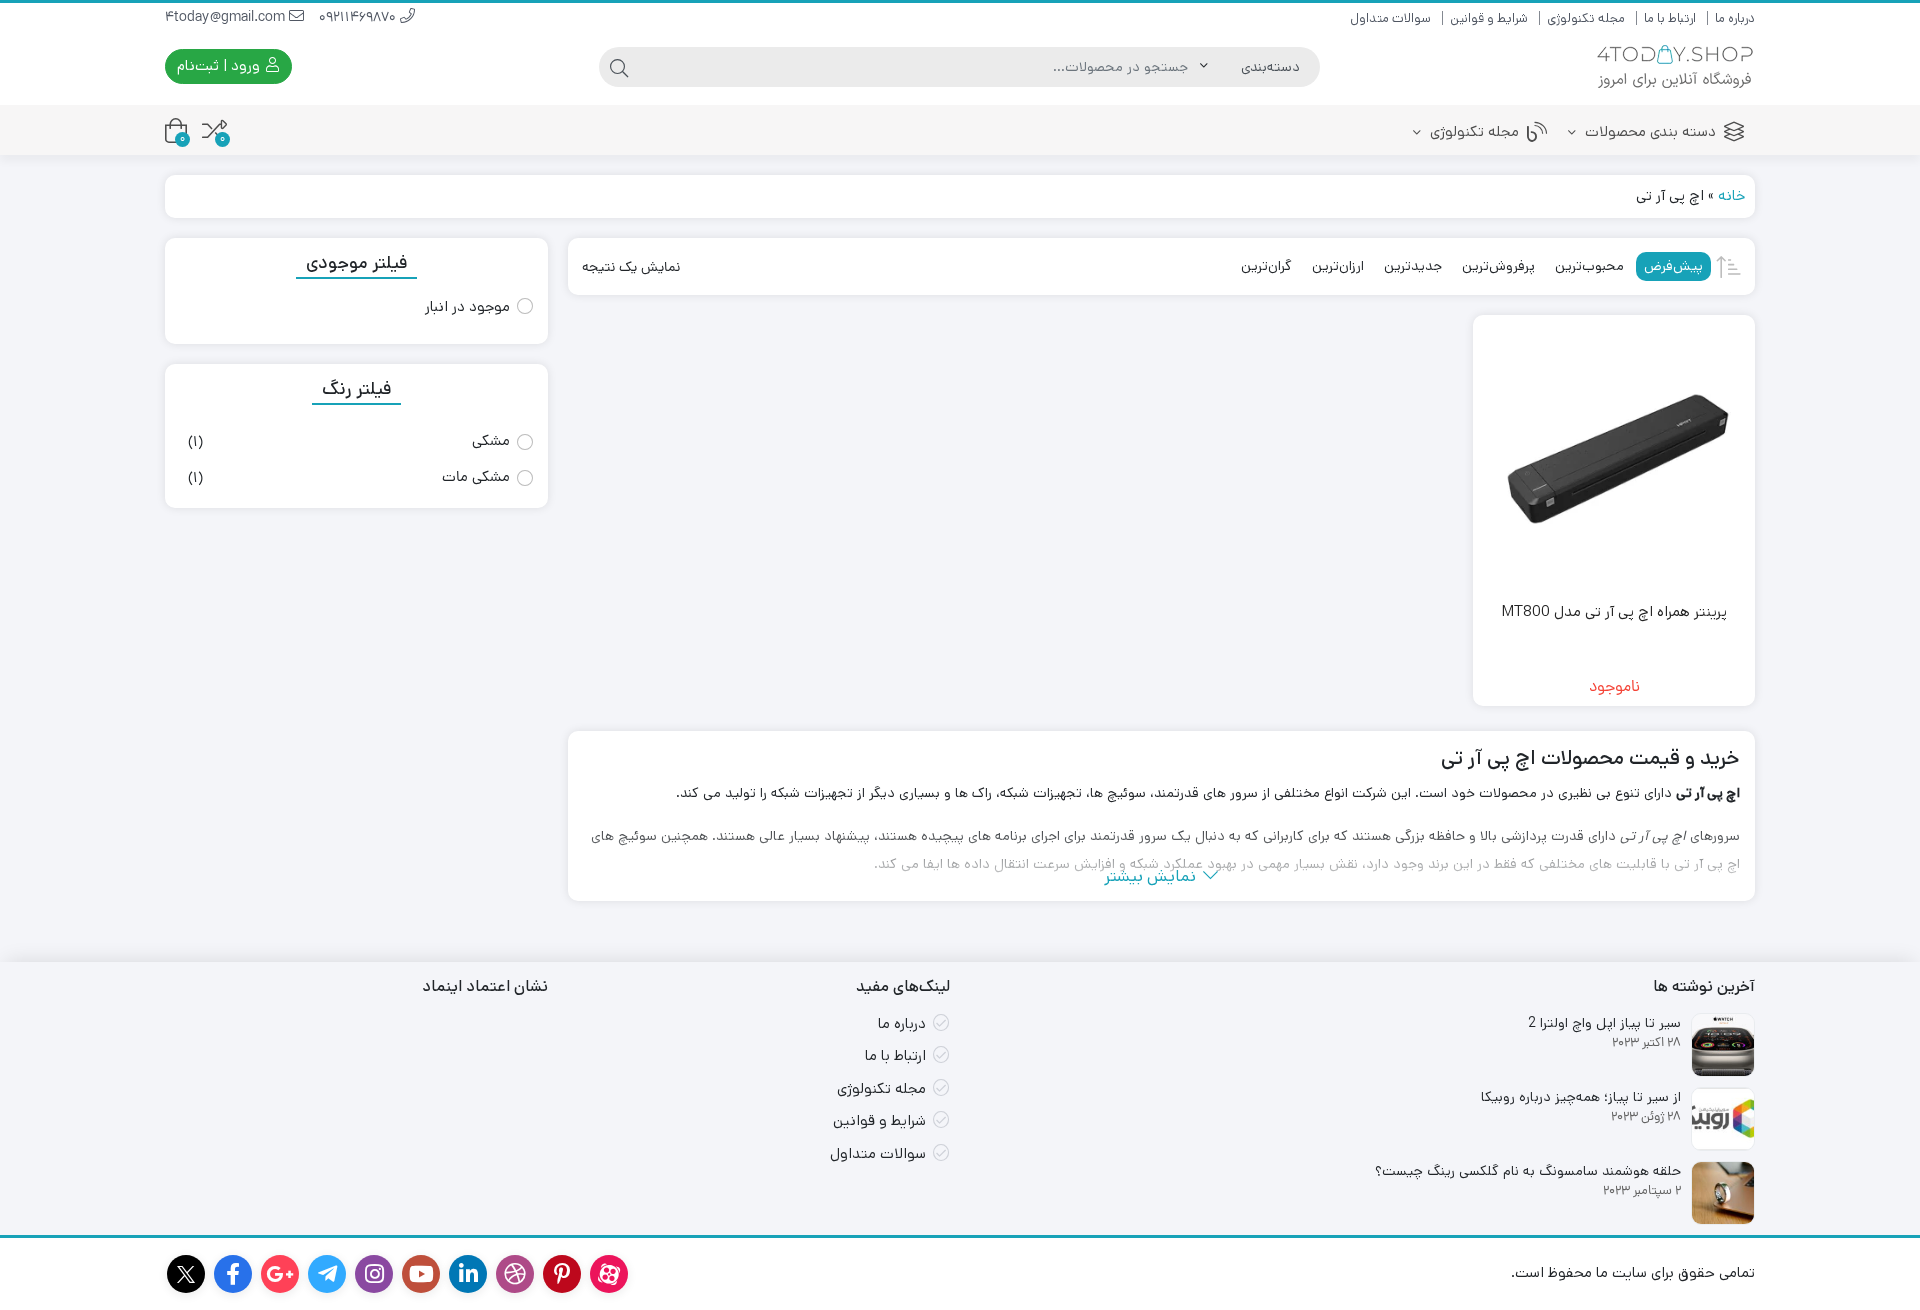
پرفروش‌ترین (1498, 266)
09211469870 (359, 18)
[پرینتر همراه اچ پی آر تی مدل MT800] (1614, 456)
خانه (1731, 195)
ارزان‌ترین (1338, 266)
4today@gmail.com (227, 18)
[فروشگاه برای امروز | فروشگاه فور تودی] (1675, 66)
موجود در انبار (467, 306)
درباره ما (1735, 18)
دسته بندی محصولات (1648, 131)
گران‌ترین (1266, 266)
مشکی (491, 442)
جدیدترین (1413, 266)
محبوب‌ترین (1589, 266)
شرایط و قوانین (1489, 18)
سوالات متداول (1390, 18)
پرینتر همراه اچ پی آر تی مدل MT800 (1614, 611)
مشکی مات (476, 478)
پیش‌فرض (1673, 266)
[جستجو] (619, 67)
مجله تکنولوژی (1586, 18)
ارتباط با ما (1670, 18)
